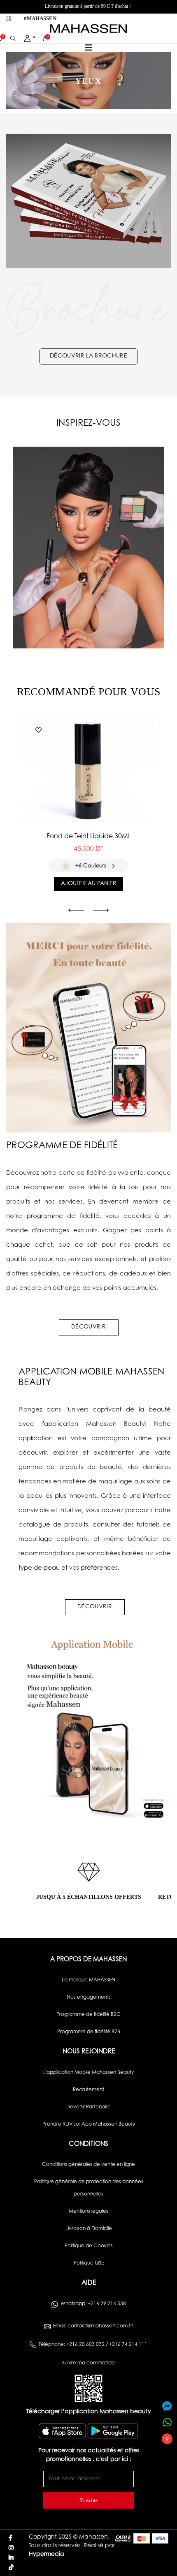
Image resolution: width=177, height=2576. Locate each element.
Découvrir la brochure (88, 356)
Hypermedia (47, 2555)
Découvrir (88, 1327)
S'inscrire (88, 2500)
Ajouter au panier (89, 884)
